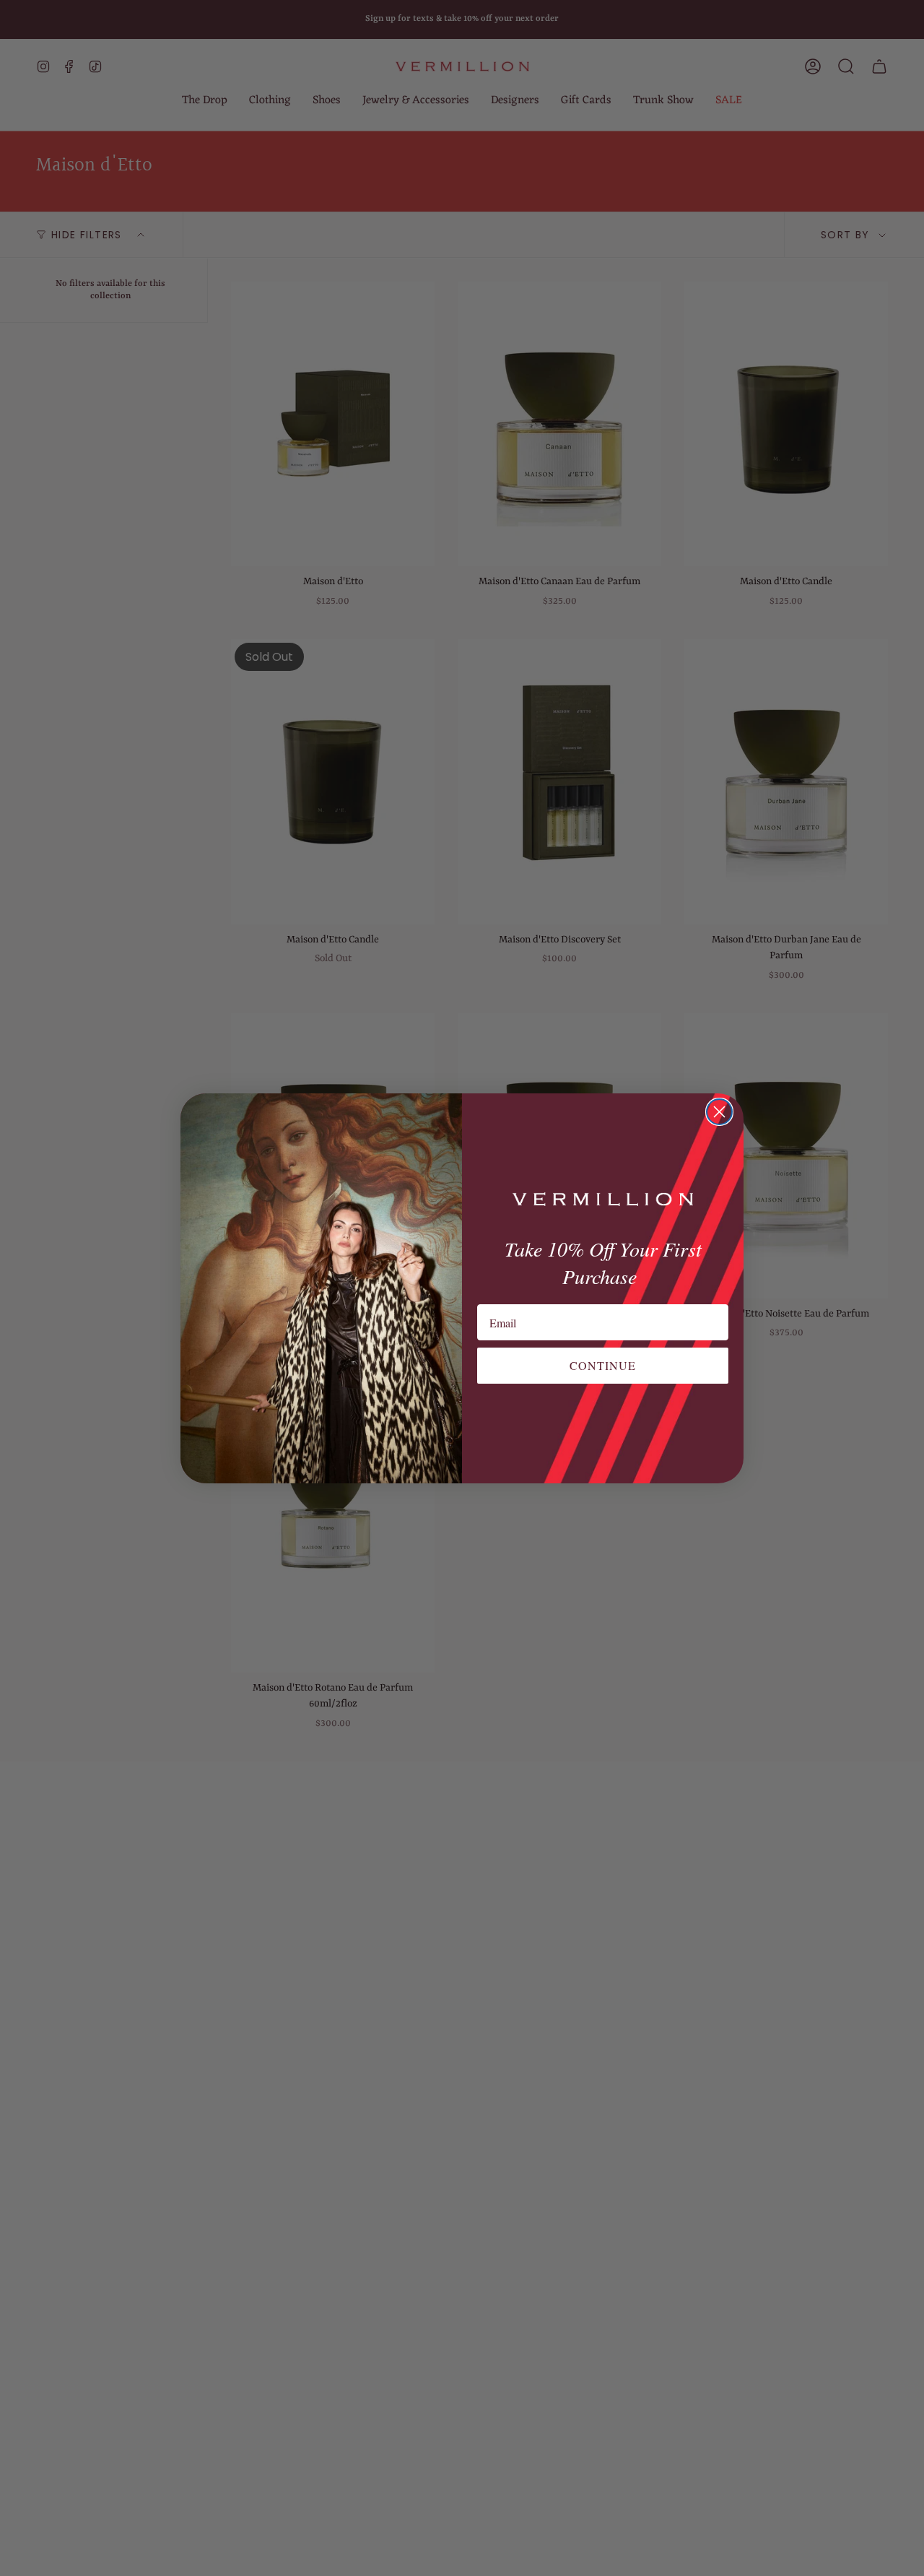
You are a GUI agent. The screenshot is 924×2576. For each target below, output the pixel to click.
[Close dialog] (719, 1112)
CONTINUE (603, 1365)
